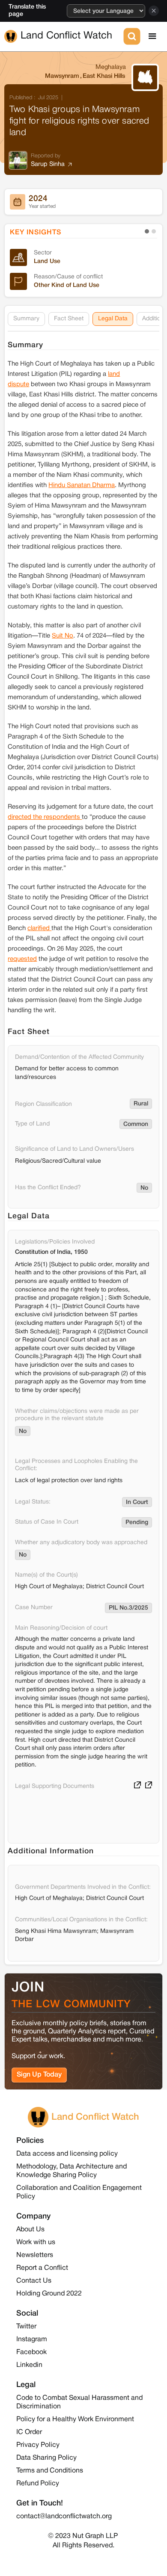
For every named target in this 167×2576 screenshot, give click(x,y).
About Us (30, 2230)
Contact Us (34, 2281)
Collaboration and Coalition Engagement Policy (79, 2192)
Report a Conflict (42, 2268)
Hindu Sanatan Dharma (82, 485)
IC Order (29, 2432)
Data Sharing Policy (46, 2458)
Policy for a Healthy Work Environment (75, 2419)
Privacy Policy (38, 2445)
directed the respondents (45, 817)
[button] (152, 36)
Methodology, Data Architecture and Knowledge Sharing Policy (72, 2171)
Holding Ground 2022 (49, 2294)
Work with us (36, 2242)
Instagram (32, 2340)
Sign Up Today (39, 2075)
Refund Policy (38, 2484)
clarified (39, 928)
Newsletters (35, 2255)
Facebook (31, 2352)
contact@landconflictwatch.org (64, 2517)
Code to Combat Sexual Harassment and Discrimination (79, 2402)
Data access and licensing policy (67, 2154)
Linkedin (29, 2365)
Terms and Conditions (50, 2471)
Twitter (26, 2327)
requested (22, 959)
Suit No (63, 636)
